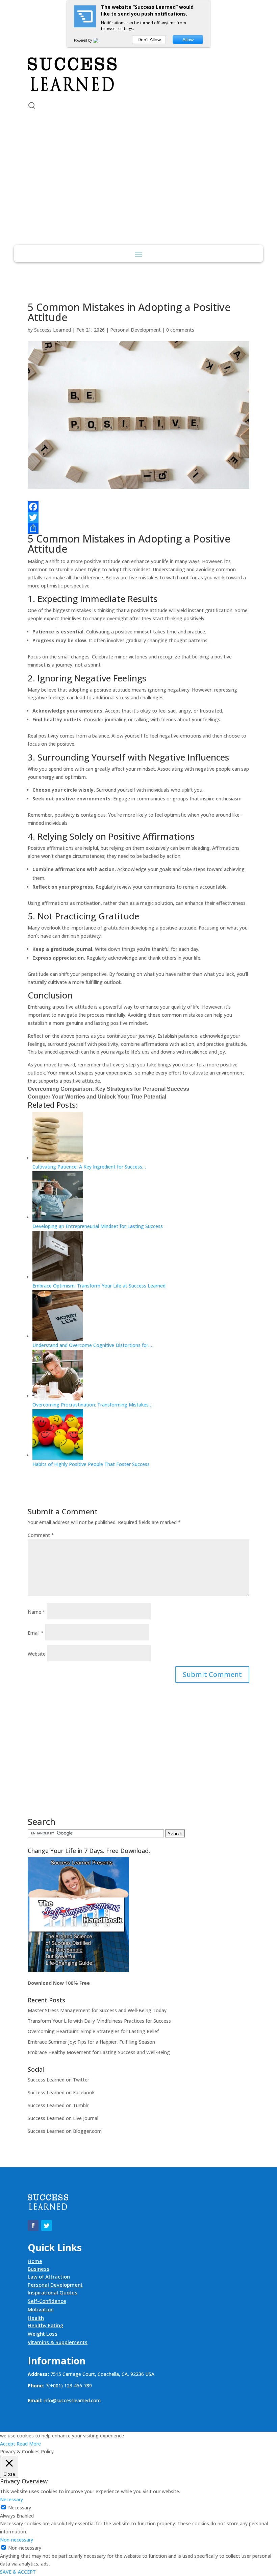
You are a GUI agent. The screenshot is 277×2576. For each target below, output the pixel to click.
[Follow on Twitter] (47, 39)
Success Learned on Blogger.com (65, 2131)
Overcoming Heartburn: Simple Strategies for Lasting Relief (93, 2031)
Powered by (83, 40)
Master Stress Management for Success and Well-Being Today (97, 2010)
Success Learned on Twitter (58, 2080)
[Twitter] (138, 517)
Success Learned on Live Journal (63, 2118)
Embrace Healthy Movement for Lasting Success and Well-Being (99, 2052)
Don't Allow (149, 40)
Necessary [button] (11, 2499)
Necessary (20, 2508)
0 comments (180, 330)
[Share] (138, 528)
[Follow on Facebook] (33, 39)
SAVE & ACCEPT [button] (18, 2572)
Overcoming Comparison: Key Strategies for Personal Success (108, 1089)
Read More (29, 2444)
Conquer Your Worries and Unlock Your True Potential (97, 1097)
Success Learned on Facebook (61, 2092)
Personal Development (135, 330)
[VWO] (100, 40)
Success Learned (53, 330)
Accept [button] (8, 2444)
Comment (41, 1535)
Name (36, 1612)
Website (37, 1654)
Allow (188, 40)
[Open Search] (32, 105)
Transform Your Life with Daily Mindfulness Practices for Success (99, 2021)
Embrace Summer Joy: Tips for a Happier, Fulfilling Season (91, 2042)
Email (36, 1633)
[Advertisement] (138, 194)
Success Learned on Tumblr (58, 2105)
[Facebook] (138, 507)
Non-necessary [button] (17, 2540)
